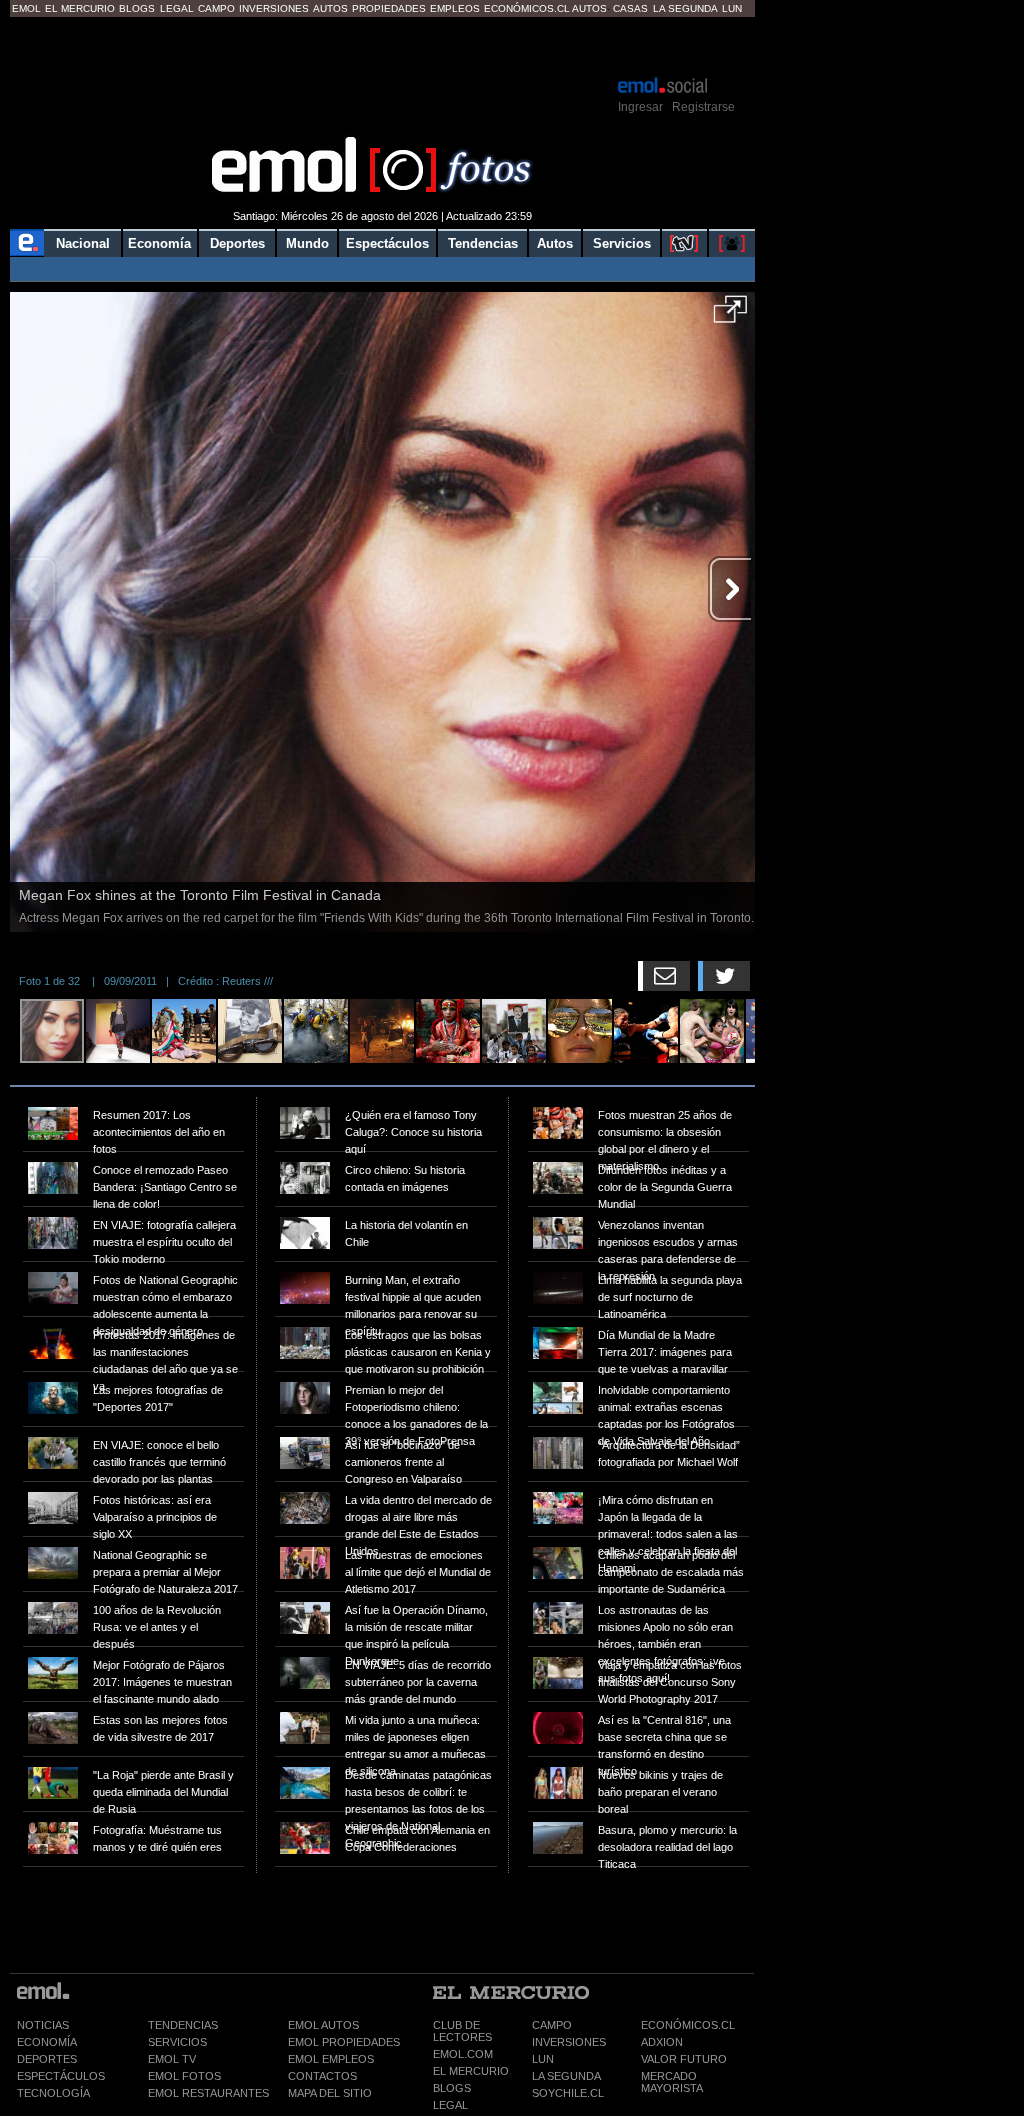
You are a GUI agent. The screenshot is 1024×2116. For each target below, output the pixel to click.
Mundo (307, 243)
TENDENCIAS (183, 2025)
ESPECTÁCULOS (61, 2076)
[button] (730, 316)
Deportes (237, 243)
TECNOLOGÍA (53, 2093)
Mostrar (382, 45)
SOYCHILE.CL (568, 2093)
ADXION (662, 2042)
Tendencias (483, 243)
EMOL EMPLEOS (331, 2059)
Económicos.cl (527, 8)
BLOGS (452, 2088)
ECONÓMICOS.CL (688, 2025)
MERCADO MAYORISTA (672, 2082)
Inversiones (274, 8)
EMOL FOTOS (184, 2076)
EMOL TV (172, 2059)
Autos (330, 8)
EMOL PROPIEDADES (344, 2042)
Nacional (83, 243)
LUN (543, 2059)
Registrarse (703, 107)
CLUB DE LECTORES (462, 2031)
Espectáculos (387, 243)
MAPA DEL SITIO (330, 2093)
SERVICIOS (177, 2042)
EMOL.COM (463, 2054)
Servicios (622, 243)
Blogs (137, 8)
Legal (177, 8)
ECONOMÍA (47, 2042)
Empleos (455, 8)
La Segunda (685, 8)
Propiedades (389, 8)
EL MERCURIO (471, 2071)
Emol (26, 8)
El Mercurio (80, 8)
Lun (732, 8)
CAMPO (552, 2025)
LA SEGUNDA (566, 2076)
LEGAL (450, 2105)
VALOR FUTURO (684, 2059)
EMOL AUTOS (323, 2025)
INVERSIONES (569, 2042)
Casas (630, 8)
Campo (216, 8)
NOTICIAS (43, 2025)
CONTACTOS (322, 2076)
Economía (159, 243)
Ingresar (640, 107)
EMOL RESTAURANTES (208, 2093)
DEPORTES (47, 2059)
